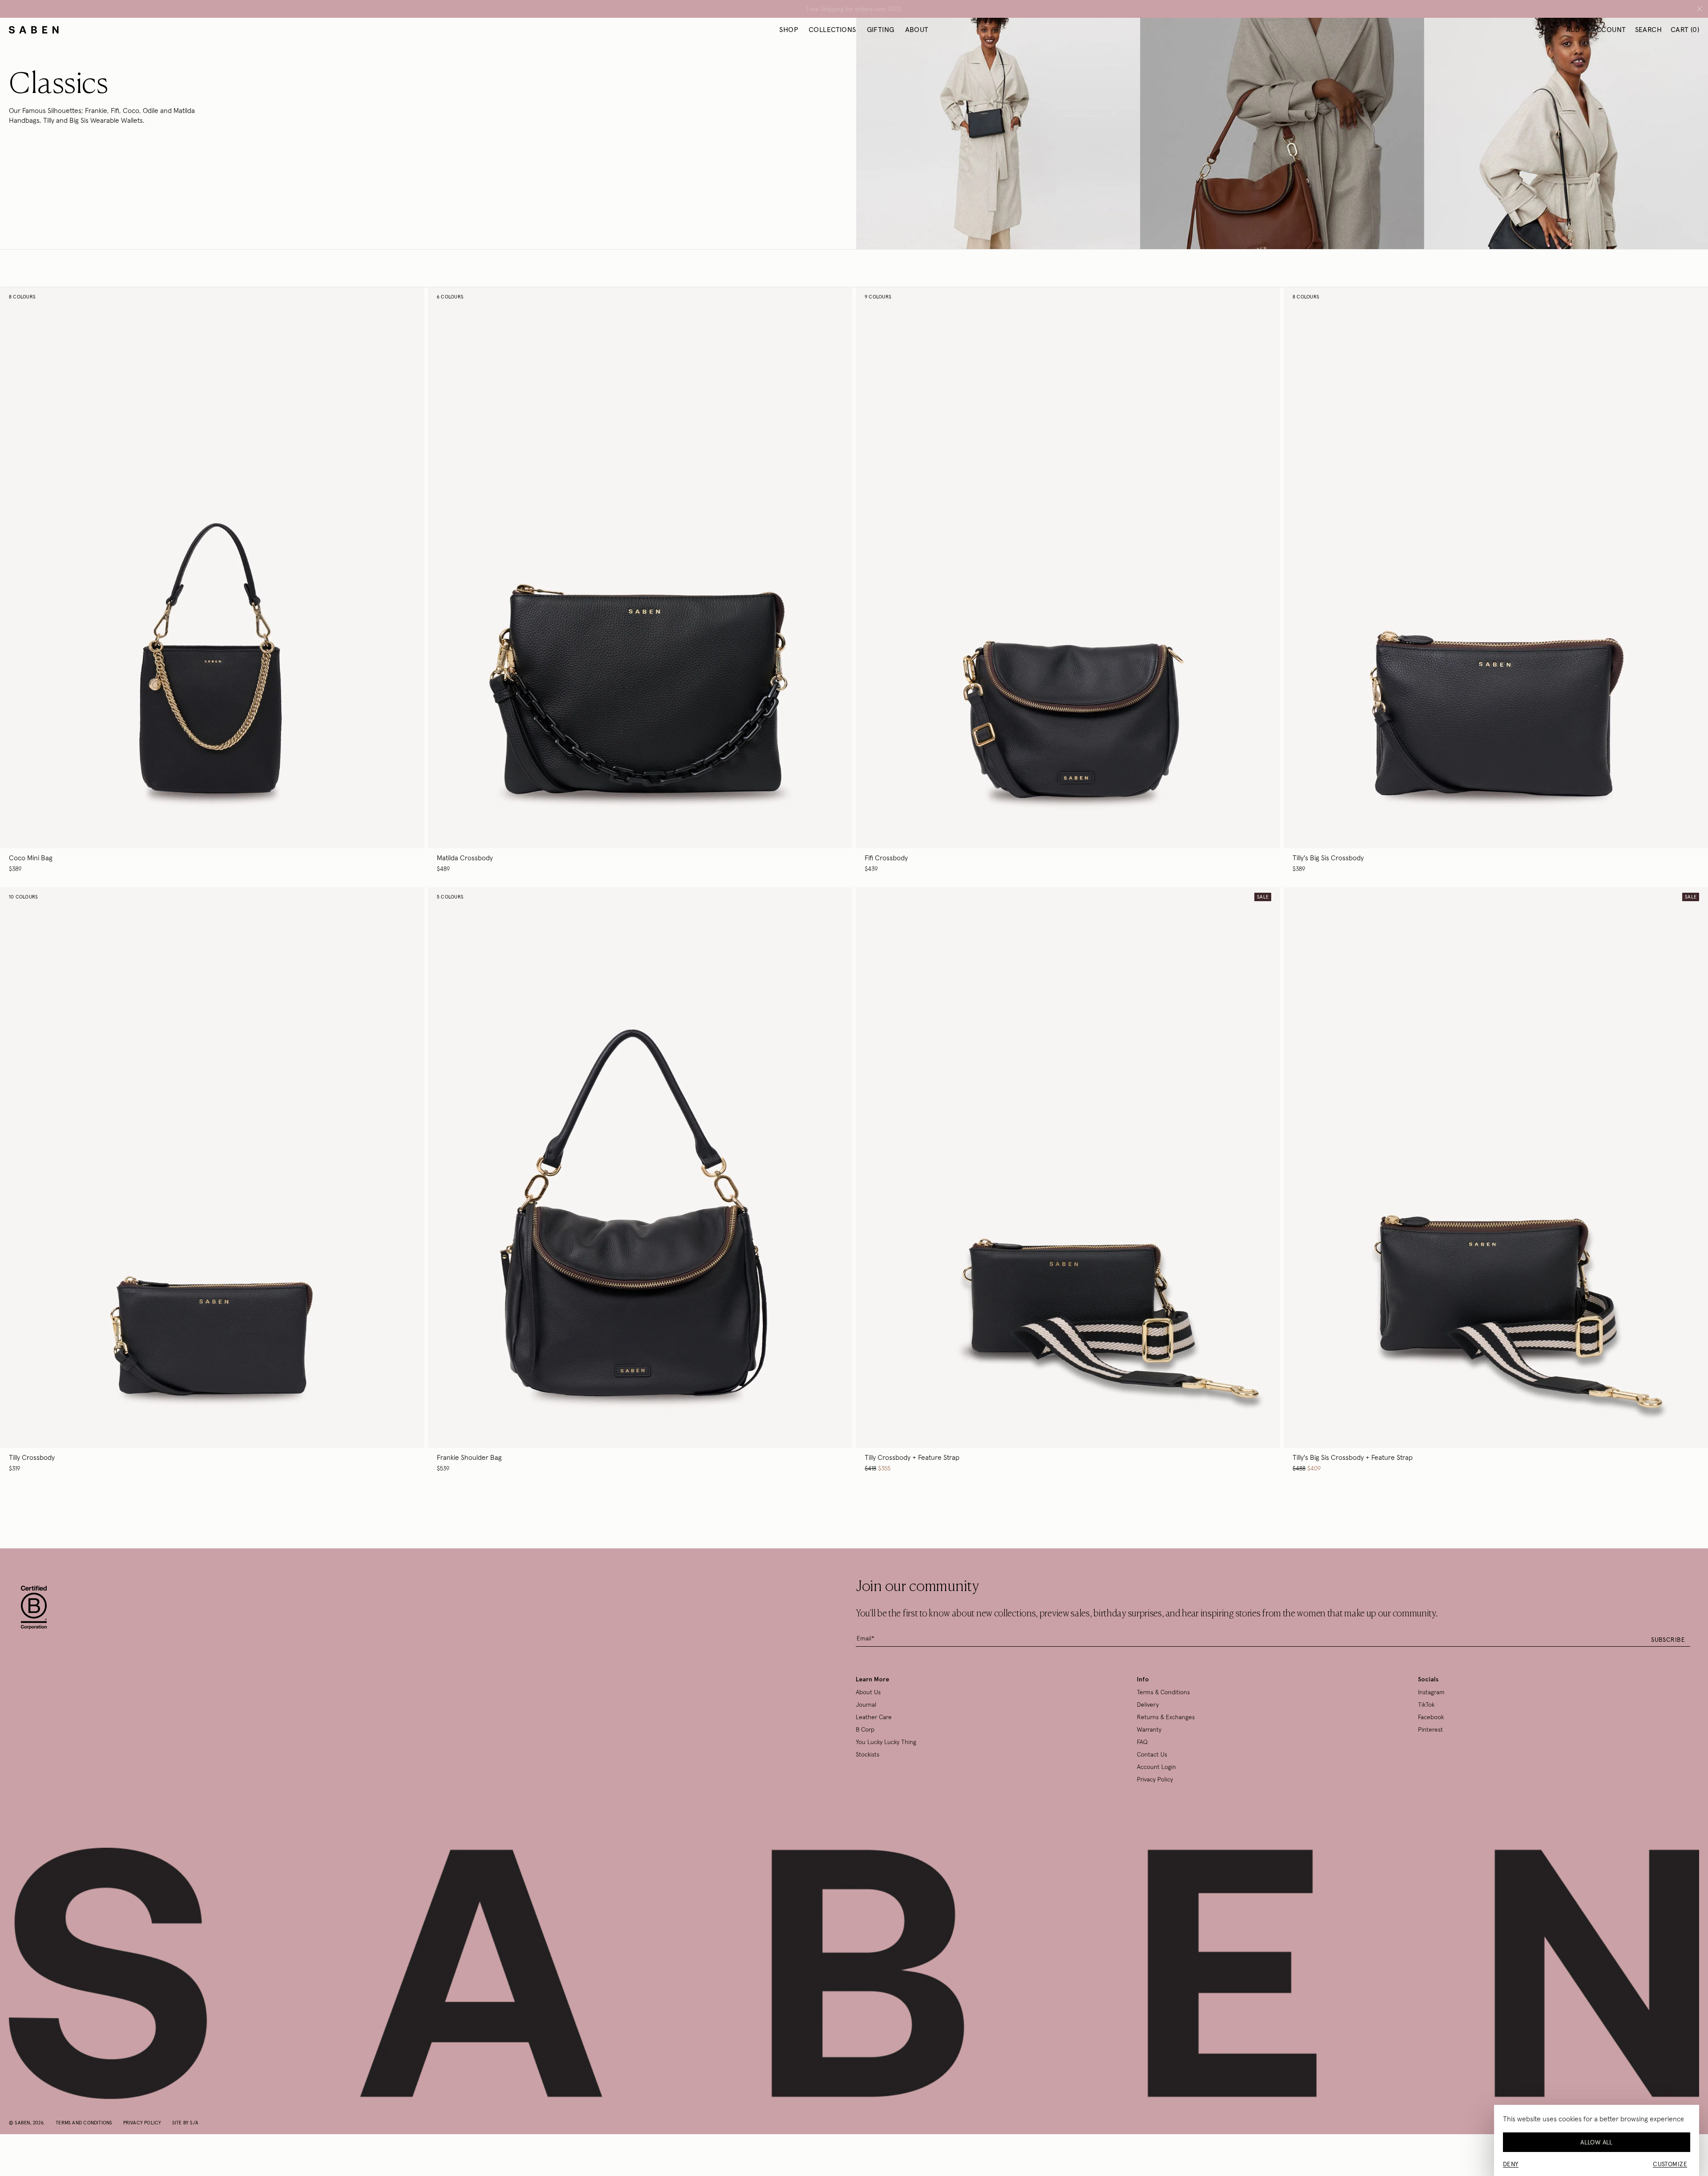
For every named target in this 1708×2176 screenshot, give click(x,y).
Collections (832, 29)
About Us (868, 1692)
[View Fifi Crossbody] (1068, 580)
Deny (1511, 2164)
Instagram (1431, 1692)
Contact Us (1152, 1754)
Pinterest (1430, 1729)
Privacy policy (142, 2123)
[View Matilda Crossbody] (640, 580)
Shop (789, 29)
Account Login (1156, 1767)
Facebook (1431, 1717)
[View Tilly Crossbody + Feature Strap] (1068, 1180)
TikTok (1426, 1705)
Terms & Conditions (1163, 1692)
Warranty (1149, 1729)
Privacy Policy (1155, 1779)
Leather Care (874, 1717)
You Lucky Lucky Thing (886, 1742)
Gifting (881, 29)
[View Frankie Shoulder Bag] (640, 1180)
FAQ (1142, 1742)
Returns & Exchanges (1166, 1717)
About (917, 29)
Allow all (1597, 2142)
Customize (1670, 2164)
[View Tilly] (1496, 580)
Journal (866, 1705)
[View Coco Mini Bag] (212, 580)
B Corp (865, 1729)
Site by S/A (185, 2123)
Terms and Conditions (84, 2123)
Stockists (868, 1754)
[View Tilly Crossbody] (212, 1180)
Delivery (1148, 1705)
